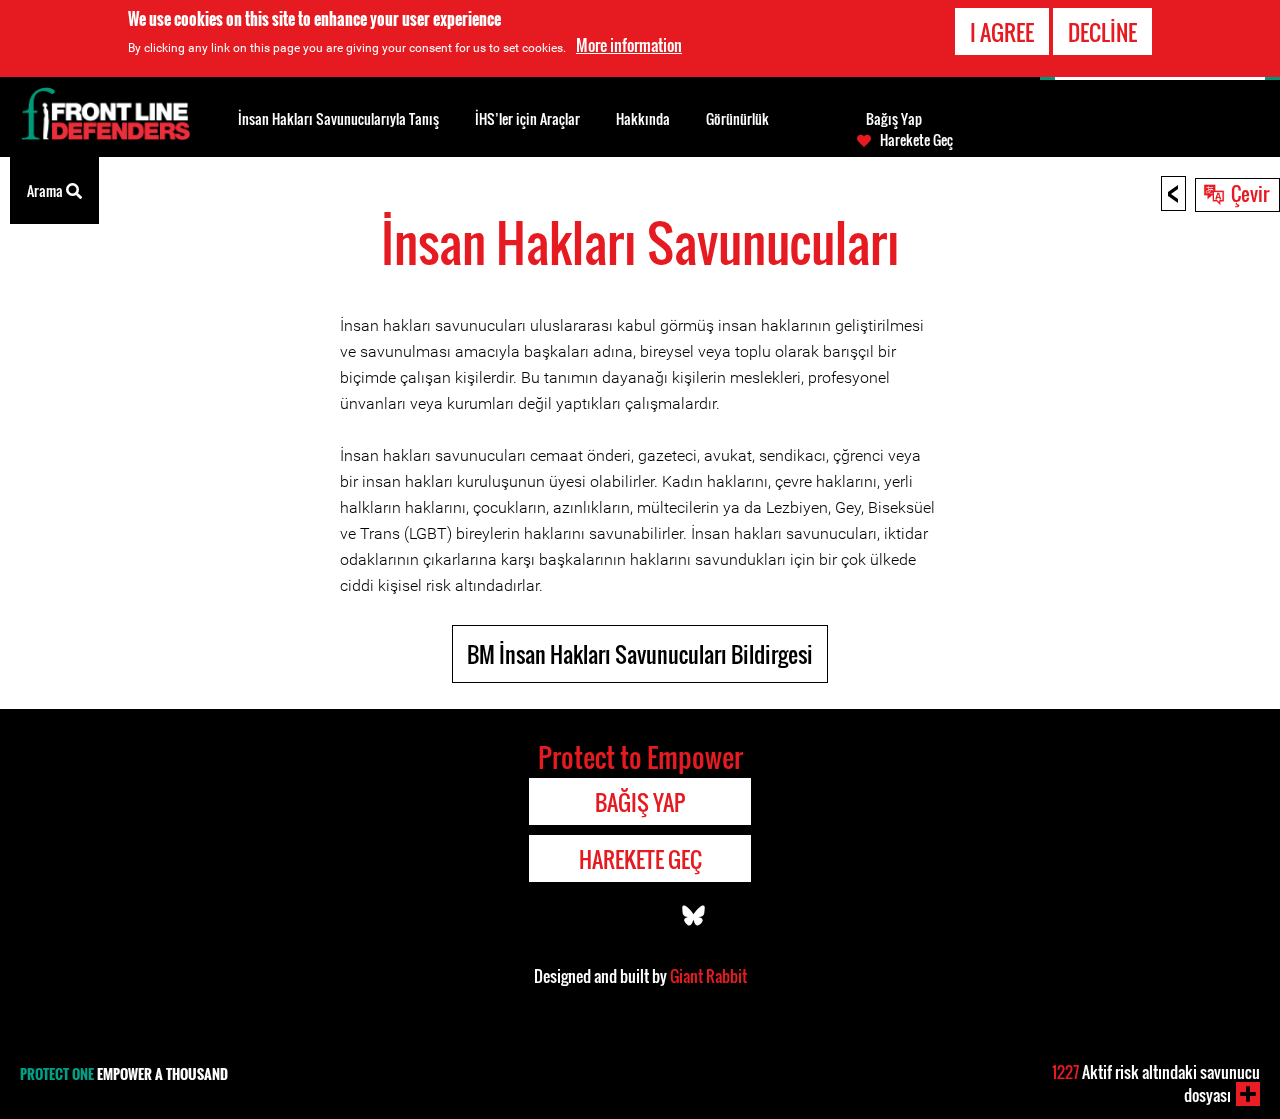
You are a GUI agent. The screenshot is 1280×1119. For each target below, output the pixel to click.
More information (629, 45)
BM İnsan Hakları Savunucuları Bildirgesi (640, 654)
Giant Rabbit (708, 976)
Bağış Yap (894, 119)
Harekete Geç (916, 140)
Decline (1102, 32)
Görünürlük (737, 118)
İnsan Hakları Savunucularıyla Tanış (338, 118)
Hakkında (643, 118)
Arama (46, 190)
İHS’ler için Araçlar (527, 118)
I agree (1002, 32)
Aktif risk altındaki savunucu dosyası (1156, 1083)
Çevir (1250, 193)
